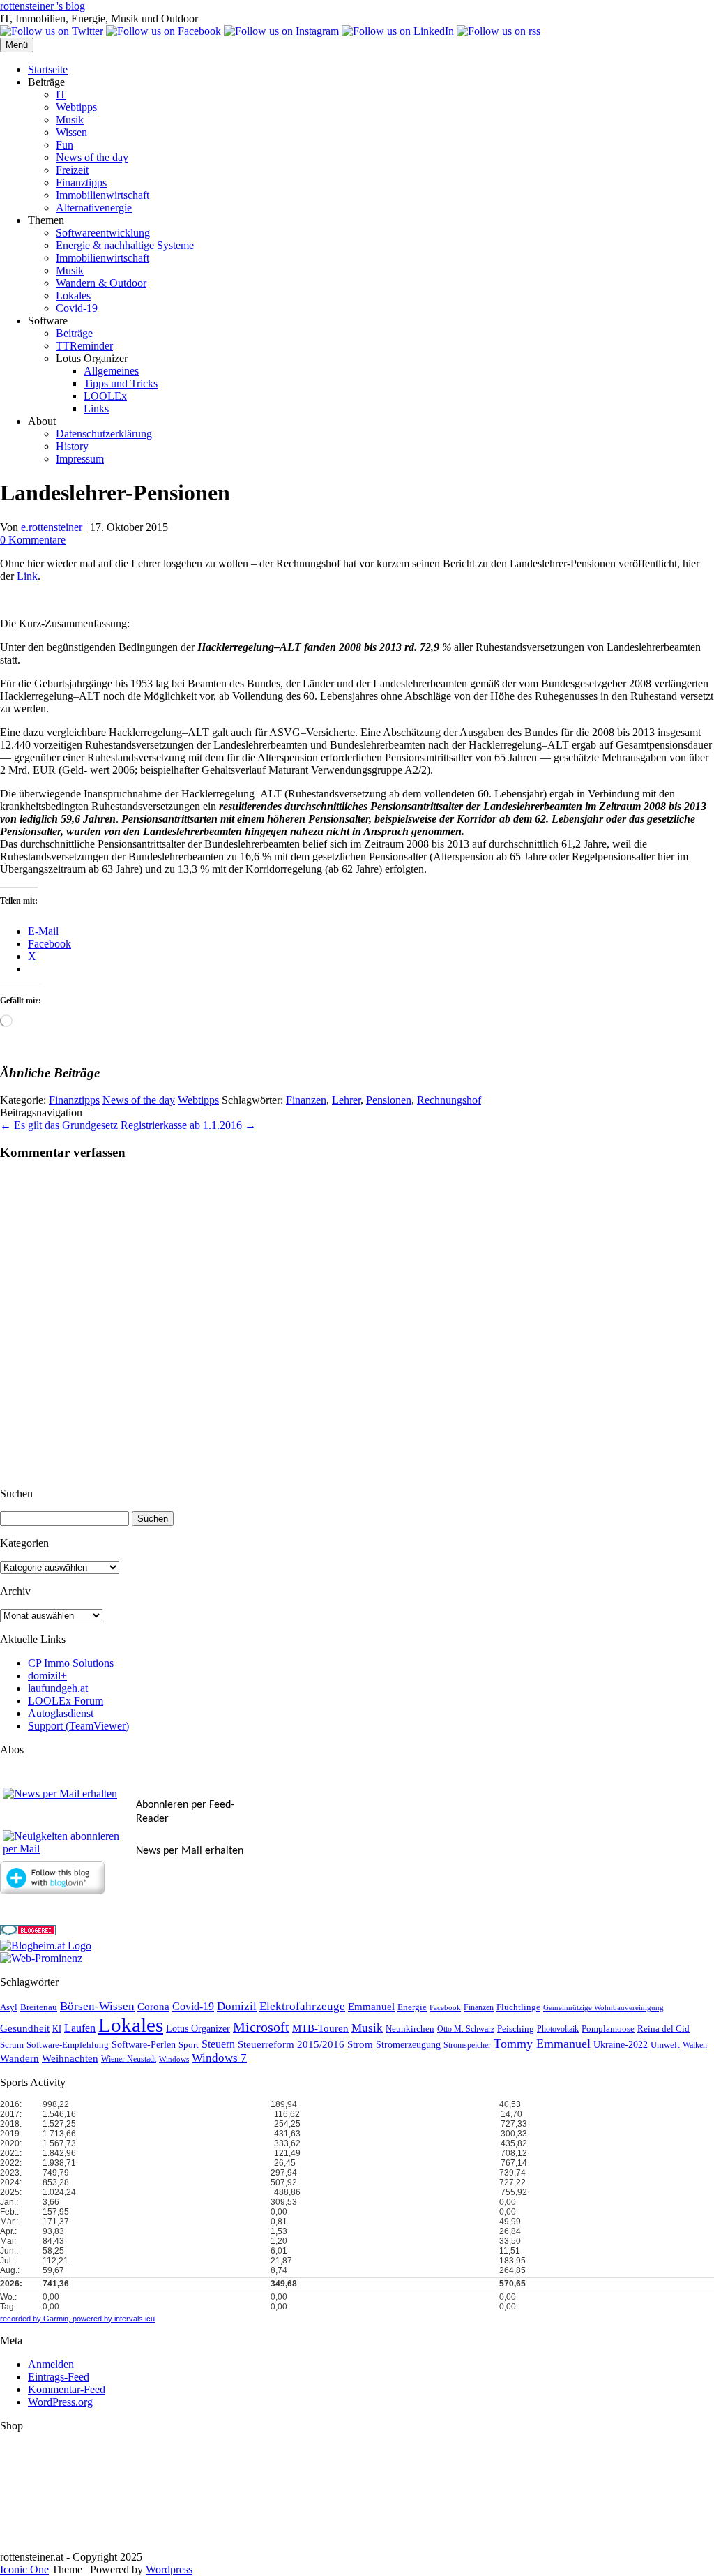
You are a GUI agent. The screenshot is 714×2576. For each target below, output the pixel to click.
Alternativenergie (94, 208)
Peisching (516, 2029)
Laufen (80, 2028)
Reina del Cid (663, 2029)
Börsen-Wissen (97, 2006)
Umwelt (665, 2045)
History (72, 446)
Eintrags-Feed (59, 2377)
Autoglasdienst (61, 1713)
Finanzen (306, 1100)
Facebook (445, 2008)
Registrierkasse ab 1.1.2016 (188, 1125)
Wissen (71, 132)
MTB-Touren (320, 2028)
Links (96, 409)
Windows (174, 2059)
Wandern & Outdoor (101, 283)
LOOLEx (105, 396)
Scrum (12, 2045)
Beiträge (74, 333)
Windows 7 (219, 2058)
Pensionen (389, 1100)
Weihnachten (70, 2058)
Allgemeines (111, 371)
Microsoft (261, 2027)
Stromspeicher (467, 2045)
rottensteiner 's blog (43, 6)
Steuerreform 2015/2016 (291, 2044)
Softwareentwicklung (103, 233)
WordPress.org (60, 2402)
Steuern (218, 2044)
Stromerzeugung (408, 2045)
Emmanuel (371, 2007)
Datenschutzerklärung (104, 434)
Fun (64, 145)
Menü (17, 45)
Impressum (80, 459)
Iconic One (24, 2569)
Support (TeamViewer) (78, 1726)
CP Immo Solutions (71, 1663)
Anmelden (51, 2364)
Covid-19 (77, 308)
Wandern (20, 2058)
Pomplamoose (608, 2029)
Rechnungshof (449, 1100)
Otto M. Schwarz (466, 2029)
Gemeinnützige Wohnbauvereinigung (603, 2008)
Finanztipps (81, 182)
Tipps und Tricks (121, 383)
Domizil (237, 2006)
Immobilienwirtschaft (102, 195)
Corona (153, 2007)
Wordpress (169, 2569)
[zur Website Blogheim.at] (46, 1946)
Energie (412, 2007)
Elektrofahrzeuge (302, 2006)
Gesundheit (25, 2028)
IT (61, 95)
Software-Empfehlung (68, 2045)
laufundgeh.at (58, 1688)
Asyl (9, 2007)
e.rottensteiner (52, 527)
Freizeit (72, 170)
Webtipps (76, 107)
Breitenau (39, 2007)
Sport (189, 2045)
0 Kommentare (33, 540)
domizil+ (47, 1676)
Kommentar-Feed (67, 2389)
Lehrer (346, 1100)
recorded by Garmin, (35, 2319)
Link (27, 576)
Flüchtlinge (518, 2007)
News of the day (92, 157)
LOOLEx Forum (66, 1701)
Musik (70, 120)
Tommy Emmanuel (542, 2044)
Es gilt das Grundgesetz (59, 1125)
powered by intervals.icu (113, 2319)
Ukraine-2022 (621, 2045)
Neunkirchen (410, 2029)
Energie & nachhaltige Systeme (125, 245)
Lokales (73, 295)
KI (57, 2029)
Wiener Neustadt (129, 2059)
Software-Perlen (144, 2045)
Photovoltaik (558, 2029)
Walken (695, 2045)
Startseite (48, 69)
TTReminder (84, 346)
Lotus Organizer (198, 2029)
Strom (360, 2044)
